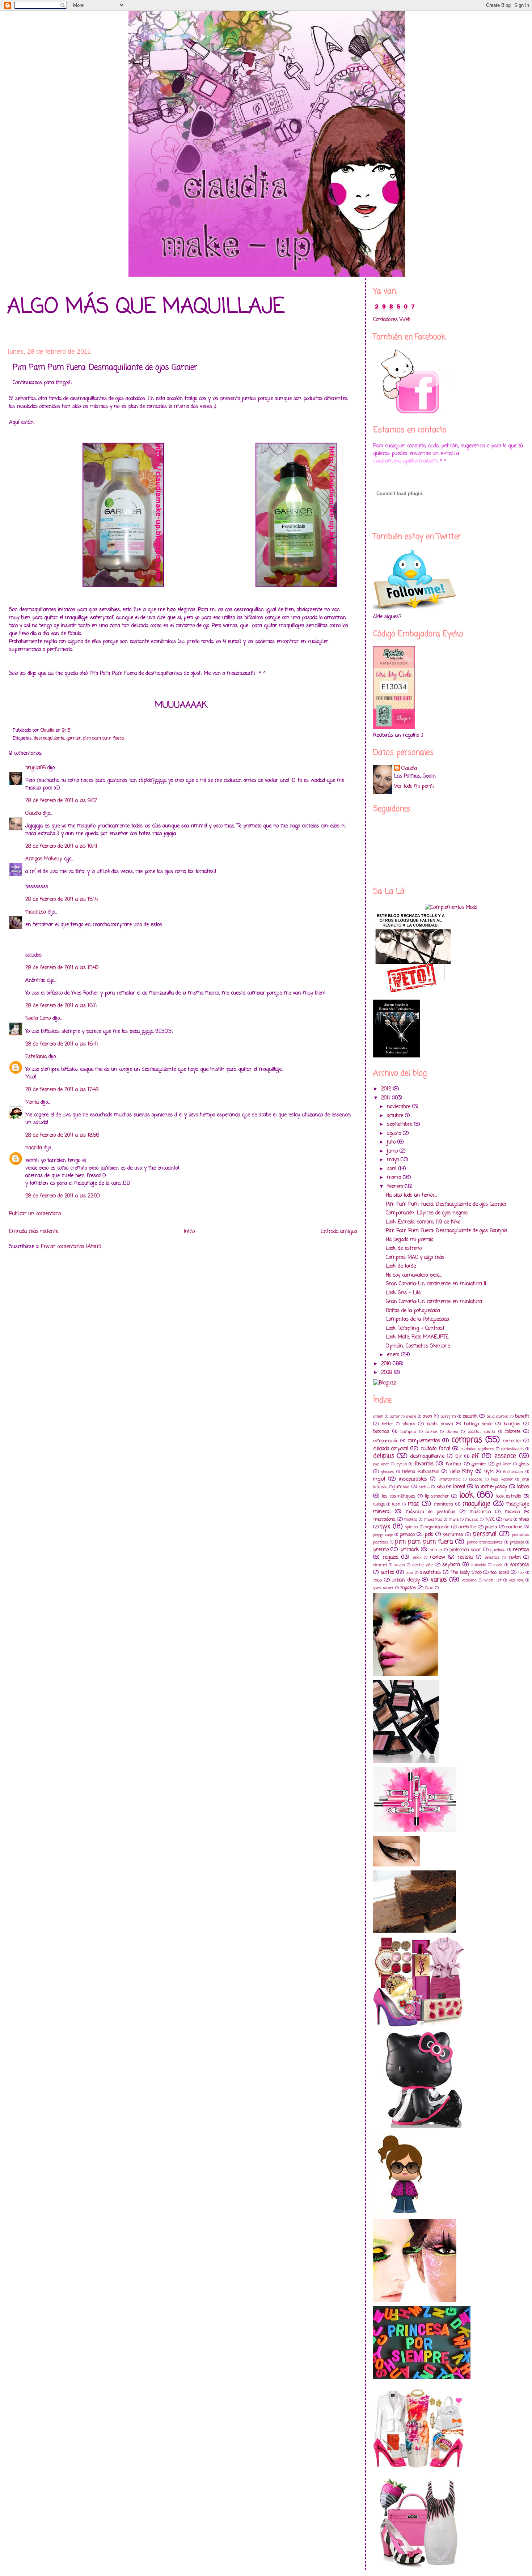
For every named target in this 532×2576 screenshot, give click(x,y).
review (437, 1557)
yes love (516, 1580)
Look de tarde (401, 1266)
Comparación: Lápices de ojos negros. (427, 1213)
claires (452, 1432)
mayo (394, 1160)
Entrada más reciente (34, 1232)
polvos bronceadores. (485, 1542)
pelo (429, 1535)
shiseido (479, 1565)
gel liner (504, 1464)
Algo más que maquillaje (146, 307)
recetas (521, 1550)
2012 (387, 1089)
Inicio (189, 1232)
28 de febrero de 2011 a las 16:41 (62, 1044)
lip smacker (437, 1496)
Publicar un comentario (35, 1214)
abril (392, 1169)
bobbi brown (440, 1424)
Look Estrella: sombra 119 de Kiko (423, 1222)
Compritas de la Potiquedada (417, 1319)
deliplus (384, 1456)
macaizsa (36, 912)
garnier (74, 738)
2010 (387, 1364)
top (521, 1573)
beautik (470, 1416)
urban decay (406, 1580)
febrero (396, 1187)
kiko (441, 1487)
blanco (409, 1424)
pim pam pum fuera (104, 738)
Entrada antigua (339, 1232)
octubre (396, 1116)
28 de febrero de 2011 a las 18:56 (62, 1135)
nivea (524, 1519)
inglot (379, 1479)
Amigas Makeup (44, 859)
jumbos (402, 1487)
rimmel (380, 1565)
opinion (411, 1527)
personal (485, 1534)
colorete (513, 1432)
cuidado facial (435, 1449)
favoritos (424, 1464)
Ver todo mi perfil (414, 786)
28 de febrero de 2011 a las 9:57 (61, 801)
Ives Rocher (502, 1479)
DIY (459, 1457)
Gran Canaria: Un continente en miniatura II (436, 1284)
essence (505, 1456)
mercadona (384, 1519)
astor (395, 1416)
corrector (512, 1441)
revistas (492, 1557)
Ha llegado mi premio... (411, 1240)
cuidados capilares (477, 1449)
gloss (524, 1464)
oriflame (467, 1527)
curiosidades (512, 1449)
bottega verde (478, 1424)
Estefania (36, 1057)
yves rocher (383, 1588)
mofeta (411, 1519)
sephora (451, 1565)
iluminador (513, 1472)
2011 (387, 1098)
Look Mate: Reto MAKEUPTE (417, 1337)
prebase (517, 1542)
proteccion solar (465, 1550)
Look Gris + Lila (403, 1293)
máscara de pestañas (431, 1512)
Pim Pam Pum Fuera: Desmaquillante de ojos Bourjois (447, 1231)
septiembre (400, 1125)
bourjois (512, 1424)
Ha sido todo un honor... (411, 1195)
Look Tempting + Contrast (415, 1329)
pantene (514, 1527)
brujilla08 (35, 768)
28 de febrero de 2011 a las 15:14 (62, 900)
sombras (520, 1565)
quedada (498, 1550)
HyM (489, 1472)
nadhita (34, 1148)
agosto (395, 1134)
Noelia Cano (38, 1019)
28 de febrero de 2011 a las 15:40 (62, 968)
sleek (498, 1565)
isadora (476, 1479)
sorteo (387, 1573)
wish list (493, 1580)
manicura (443, 1504)
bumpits (408, 1432)
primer (436, 1550)
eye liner (381, 1464)
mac (413, 1504)
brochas (381, 1432)
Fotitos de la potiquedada (413, 1311)
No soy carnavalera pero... (414, 1275)
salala (400, 1565)
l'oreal (459, 1487)
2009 (388, 1373)
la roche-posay (491, 1487)
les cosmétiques (399, 1496)
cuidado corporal (391, 1449)
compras (467, 1440)
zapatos (408, 1588)
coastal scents (482, 1432)
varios (439, 1580)
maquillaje (476, 1504)
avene (411, 1416)
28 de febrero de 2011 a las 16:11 (61, 1006)
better (387, 1424)
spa (410, 1573)
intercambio (449, 1479)
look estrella (509, 1496)
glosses (388, 1472)
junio (393, 1151)
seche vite (423, 1565)
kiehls (424, 1487)
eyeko (402, 1464)
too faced (500, 1573)
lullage (379, 1504)
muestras (433, 1519)
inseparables (413, 1479)
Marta (32, 1102)
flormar (454, 1464)
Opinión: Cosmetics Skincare (418, 1346)
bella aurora (497, 1416)
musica (472, 1519)
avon (427, 1416)
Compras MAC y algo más (415, 1258)
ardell (378, 1416)
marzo (395, 1178)
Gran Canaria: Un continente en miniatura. (434, 1302)
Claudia (33, 814)
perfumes (453, 1535)
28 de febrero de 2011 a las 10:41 (61, 846)
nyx (385, 1527)
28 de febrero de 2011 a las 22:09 (63, 1196)
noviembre (400, 1107)
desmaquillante (49, 738)
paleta (491, 1527)
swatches (430, 1573)
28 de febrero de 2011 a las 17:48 (62, 1090)
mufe (454, 1519)
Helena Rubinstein (421, 1472)
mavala (512, 1512)
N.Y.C (490, 1519)
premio (381, 1550)
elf (475, 1456)
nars (508, 1519)
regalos (390, 1557)
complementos (424, 1441)
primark (409, 1550)
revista (465, 1557)
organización (437, 1527)
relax (417, 1557)
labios (523, 1487)
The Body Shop (466, 1573)
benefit (522, 1416)
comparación (386, 1441)
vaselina (469, 1580)
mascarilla (480, 1512)
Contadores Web (392, 320)
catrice (431, 1432)
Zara (429, 1588)
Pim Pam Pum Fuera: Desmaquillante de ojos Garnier (446, 1204)
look (466, 1495)
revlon (515, 1557)
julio (392, 1142)
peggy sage (383, 1535)
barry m (448, 1416)
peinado (407, 1535)
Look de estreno (404, 1249)
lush (396, 1504)
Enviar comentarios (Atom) (71, 1247)
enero (394, 1355)
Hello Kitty (461, 1472)
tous (378, 1580)
